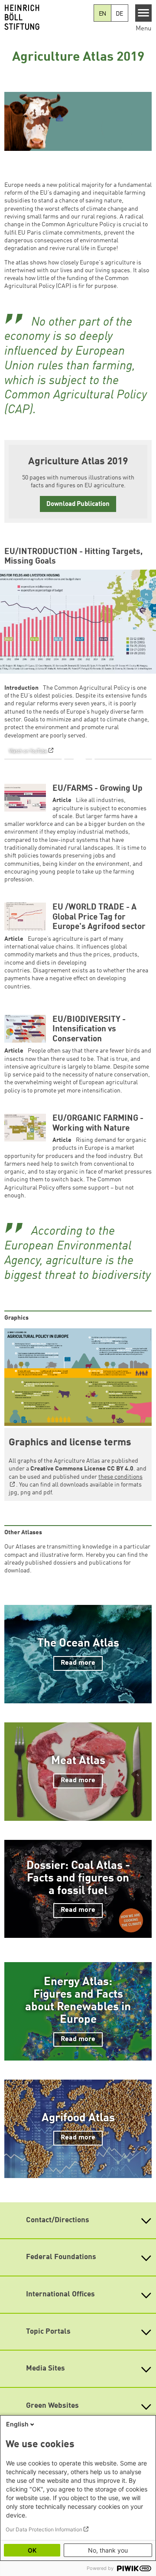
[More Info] (143, 729)
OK (32, 2550)
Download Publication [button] (78, 504)
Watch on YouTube (28, 751)
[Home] (47, 17)
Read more (78, 1663)
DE (119, 14)
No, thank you (108, 2550)
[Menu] (144, 13)
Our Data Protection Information (44, 2529)
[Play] (80, 759)
